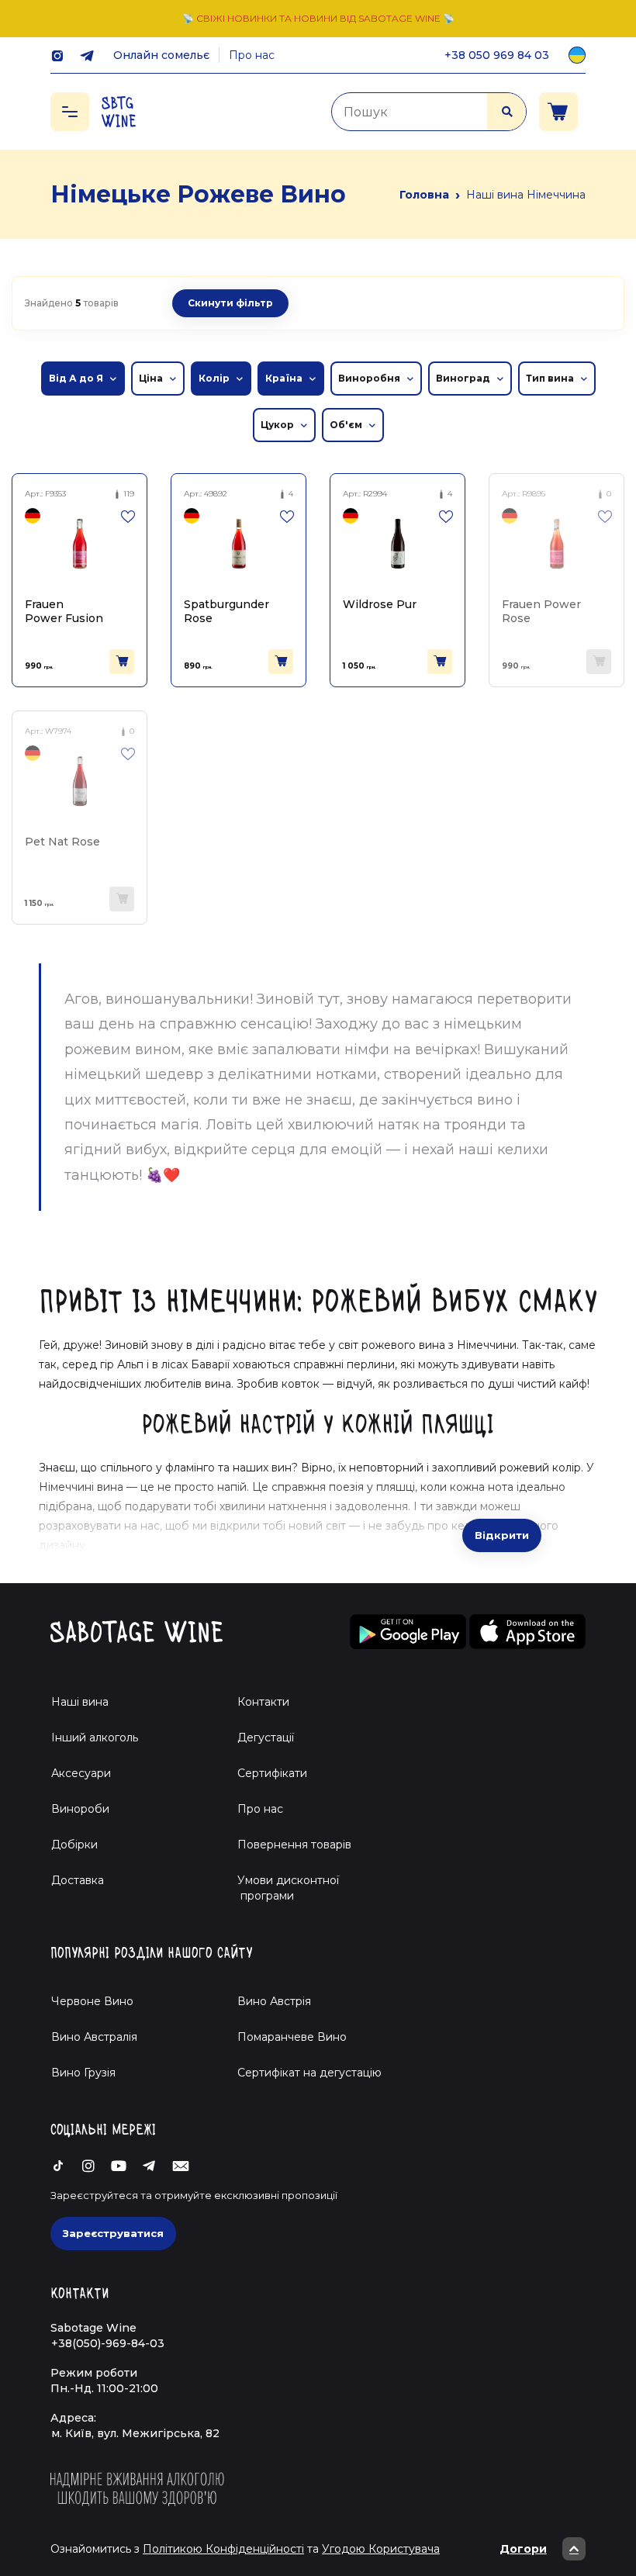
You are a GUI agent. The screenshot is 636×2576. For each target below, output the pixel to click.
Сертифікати (272, 1773)
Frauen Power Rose (541, 611)
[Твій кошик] (558, 112)
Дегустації (266, 1738)
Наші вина (80, 1702)
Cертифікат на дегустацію (309, 2073)
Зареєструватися (113, 2233)
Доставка (78, 1880)
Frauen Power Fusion (64, 611)
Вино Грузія (83, 2073)
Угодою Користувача (381, 2549)
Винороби (80, 1809)
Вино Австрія (274, 2001)
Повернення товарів (294, 1845)
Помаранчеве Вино (292, 2037)
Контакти (263, 1702)
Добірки (74, 1845)
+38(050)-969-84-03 (108, 2343)
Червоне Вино (92, 2001)
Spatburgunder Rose (226, 611)
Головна (424, 195)
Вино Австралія (94, 2037)
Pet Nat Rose (62, 842)
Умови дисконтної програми (282, 1888)
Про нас (252, 55)
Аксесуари (81, 1773)
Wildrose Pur (380, 604)
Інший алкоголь (95, 1738)
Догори (523, 2549)
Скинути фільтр (230, 303)
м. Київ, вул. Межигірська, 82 (135, 2433)
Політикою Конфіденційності (223, 2549)
